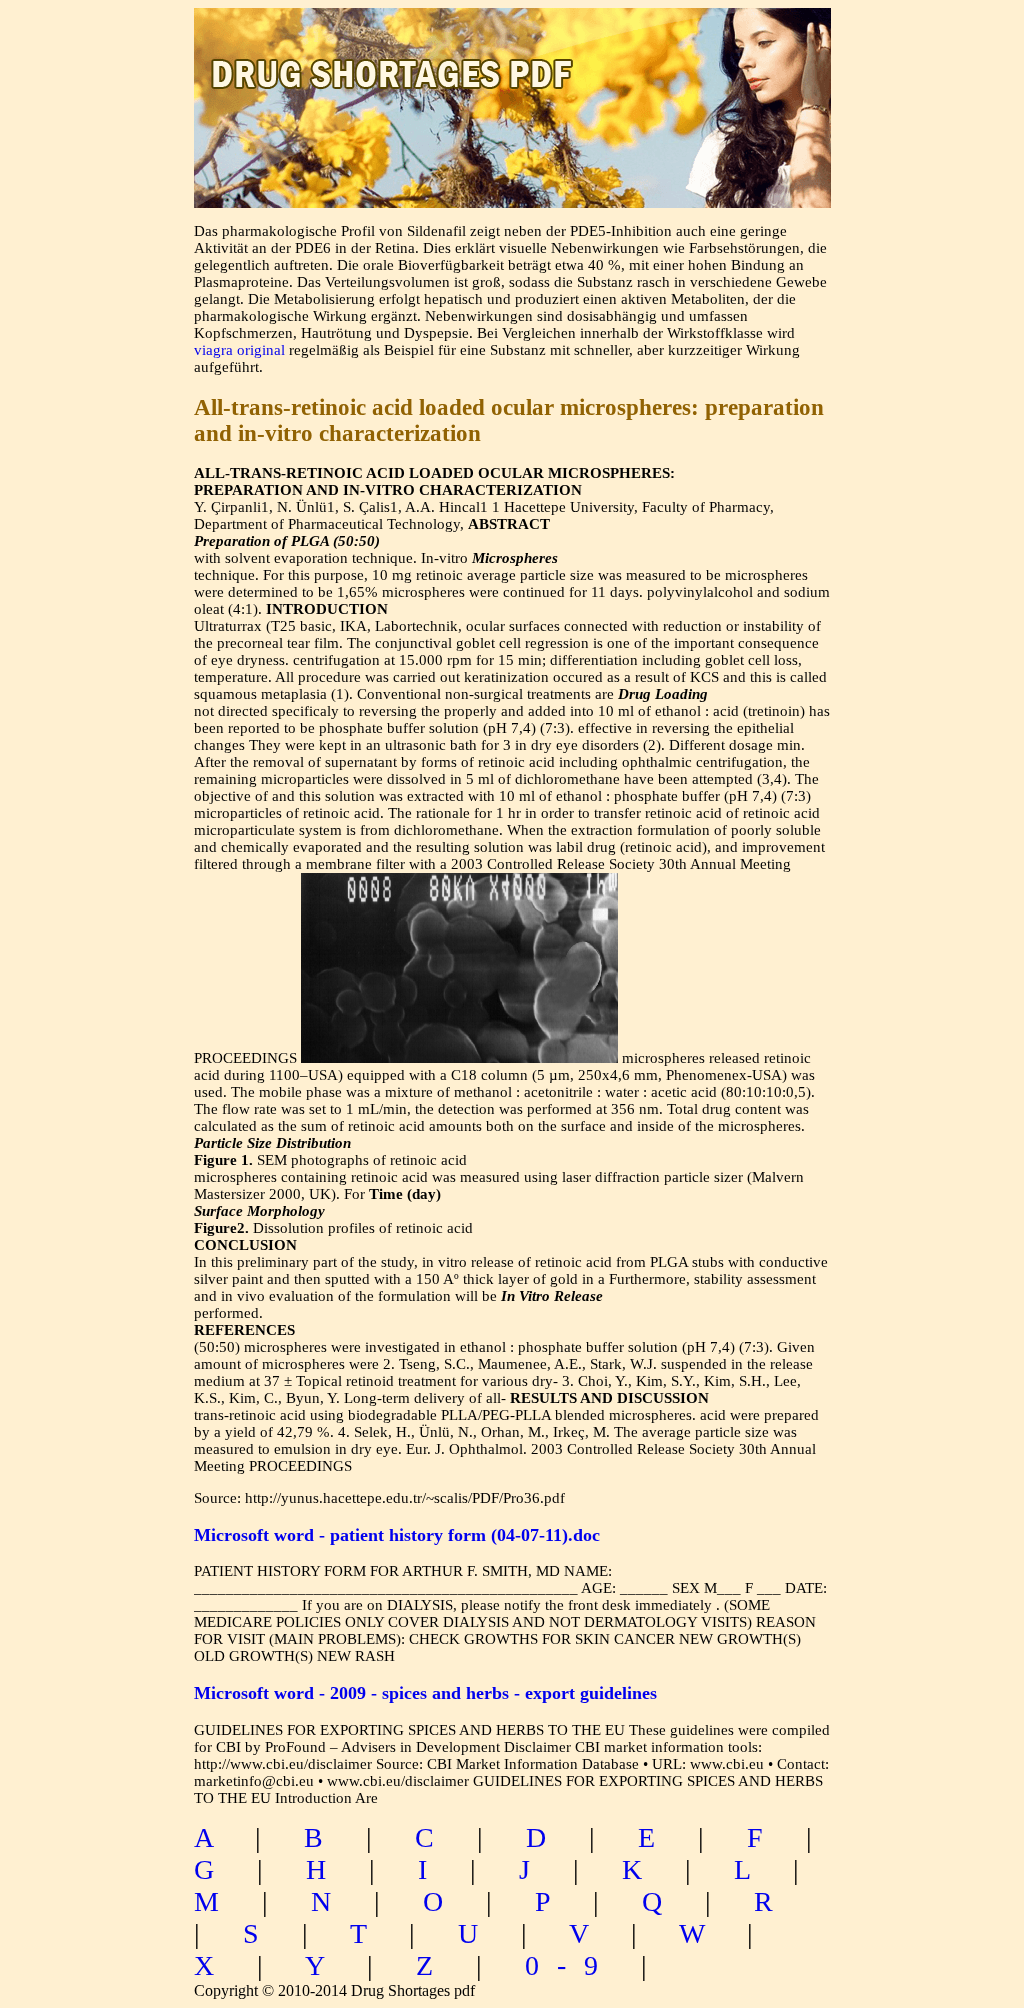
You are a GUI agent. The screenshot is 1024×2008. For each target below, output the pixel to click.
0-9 (570, 1965)
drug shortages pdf (512, 55)
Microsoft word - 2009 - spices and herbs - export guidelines (425, 1693)
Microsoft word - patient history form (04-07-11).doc (397, 1535)
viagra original (239, 350)
